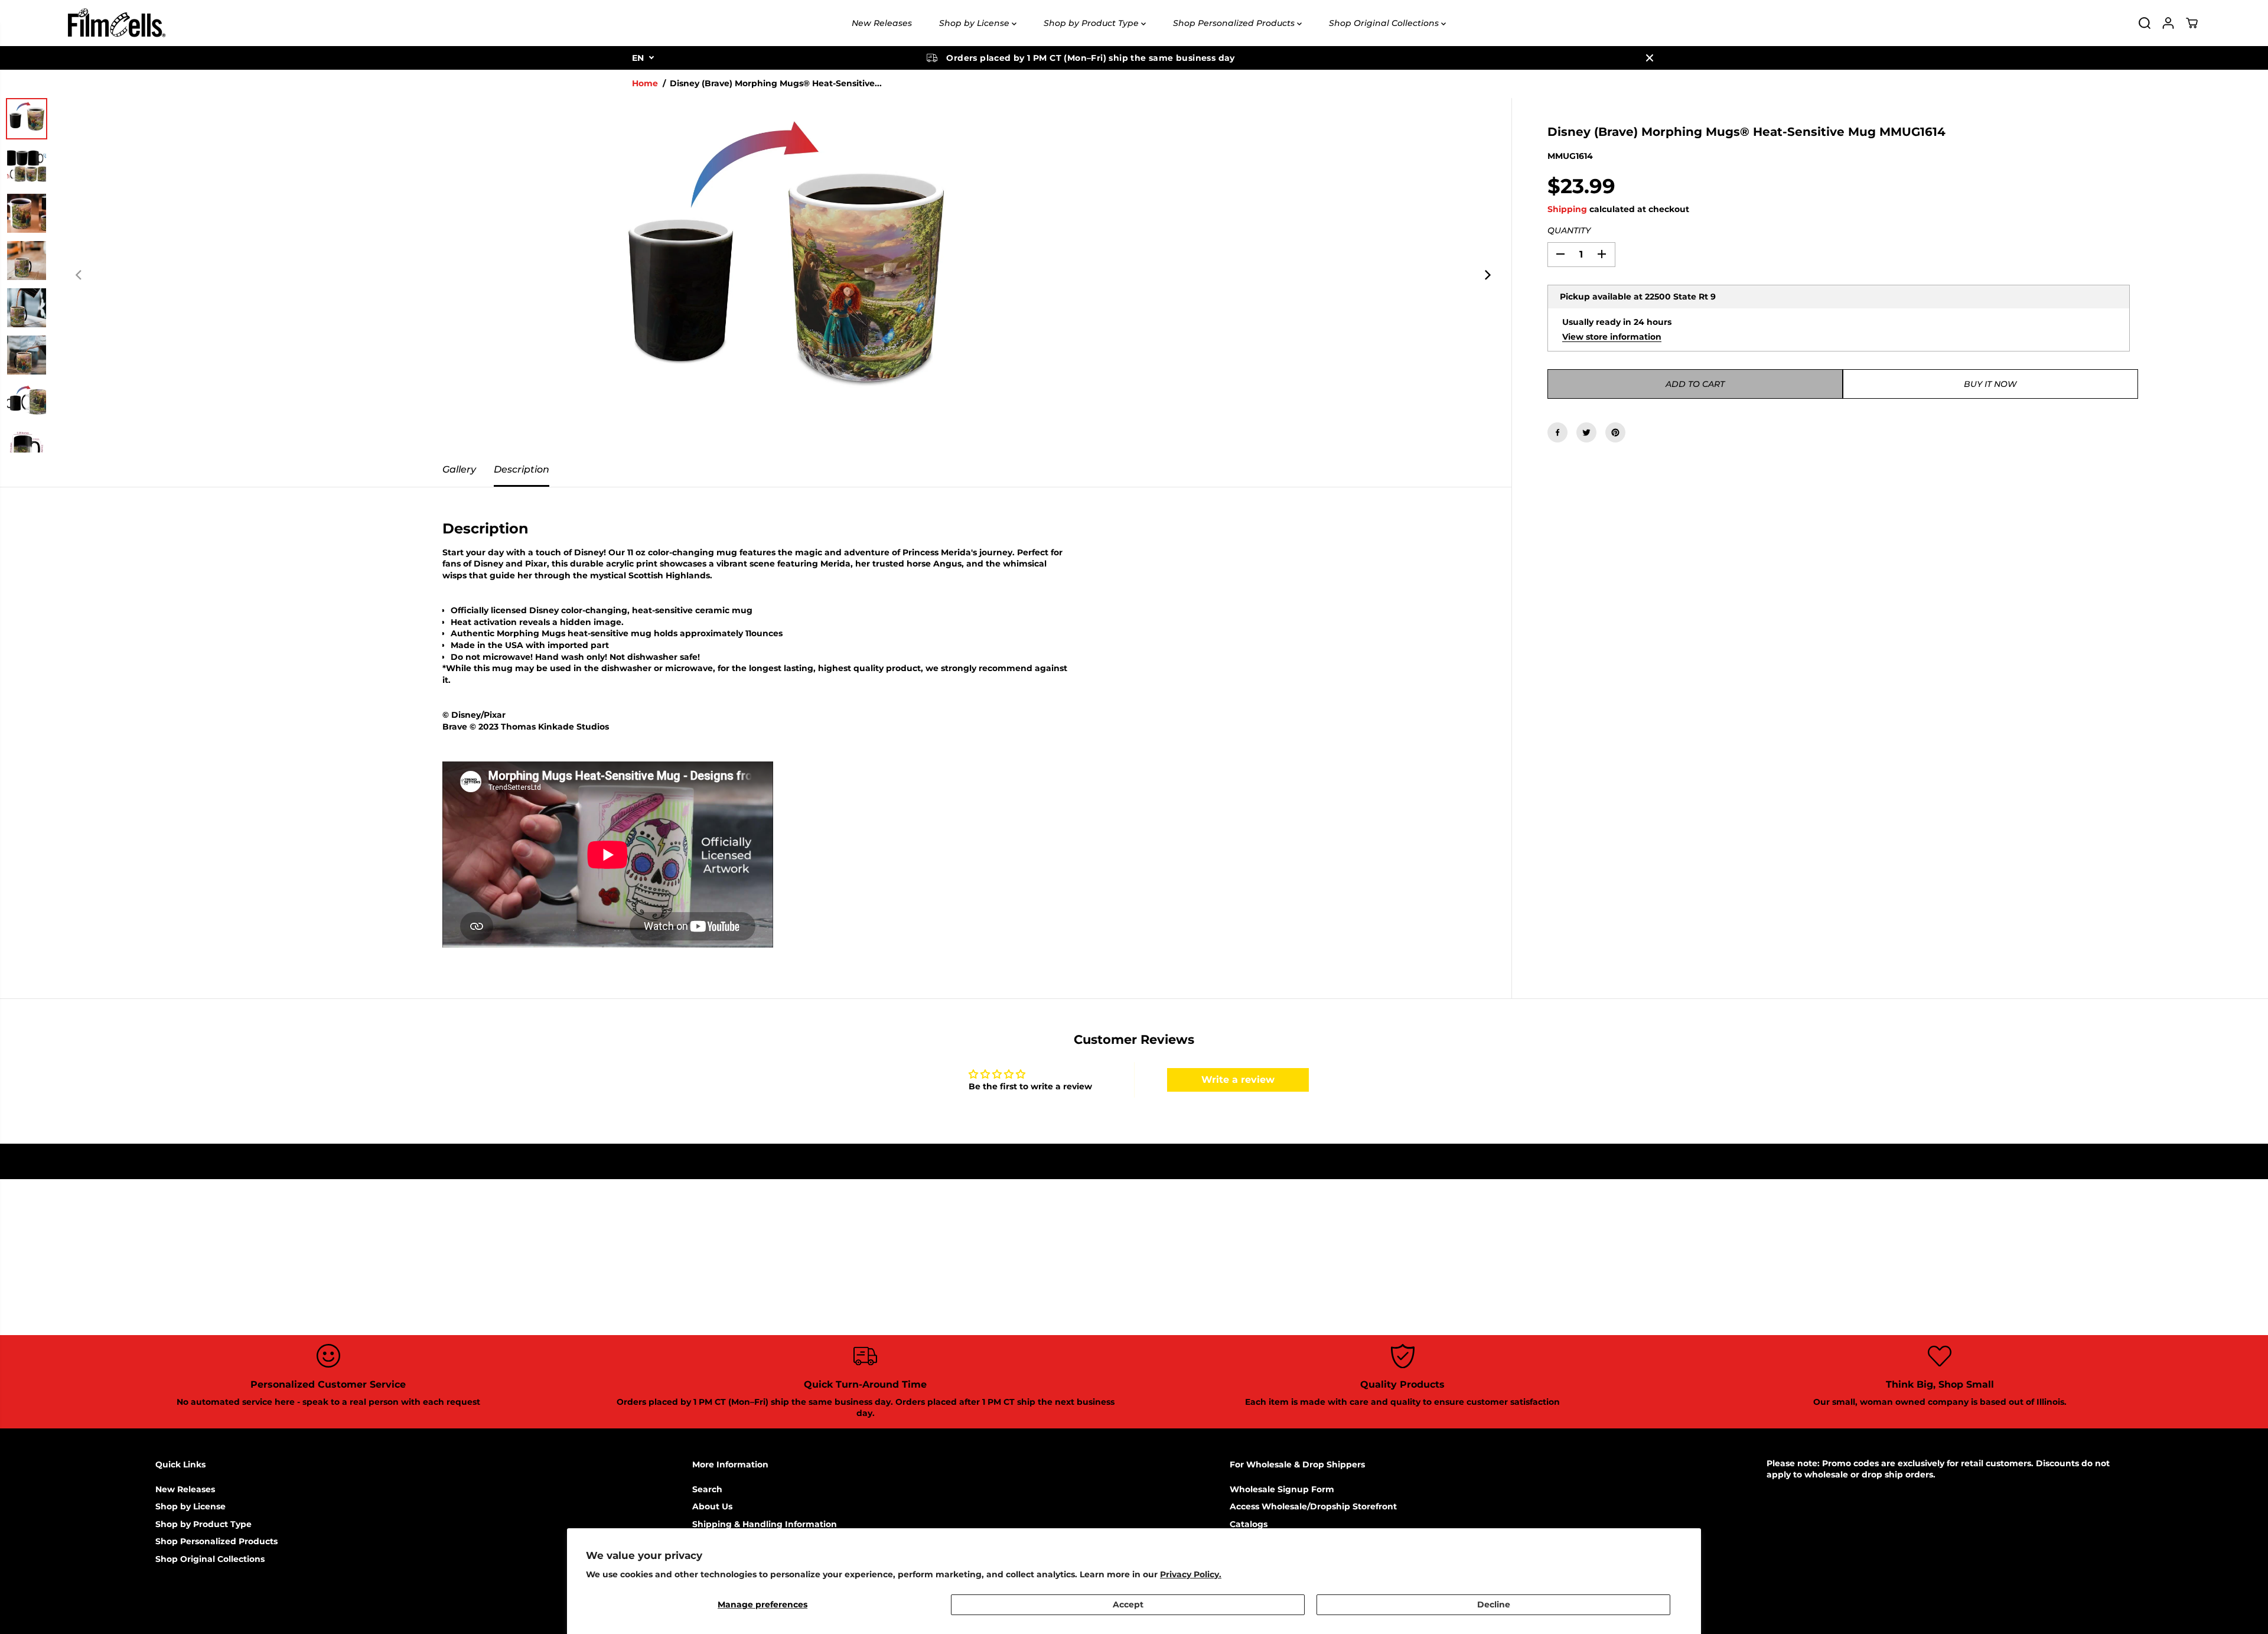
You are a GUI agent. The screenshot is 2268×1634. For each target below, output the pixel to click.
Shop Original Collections (1385, 23)
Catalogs (1249, 1524)
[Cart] (2192, 23)
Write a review (1238, 1080)
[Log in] (2168, 23)
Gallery (459, 469)
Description (522, 469)
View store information (1612, 336)
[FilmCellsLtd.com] (116, 23)
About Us (712, 1506)
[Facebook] (1557, 432)
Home (645, 83)
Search (707, 1489)
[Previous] (79, 275)
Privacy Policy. (1191, 1574)
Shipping (1567, 209)
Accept (1128, 1604)
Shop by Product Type (1092, 23)
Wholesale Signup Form (1282, 1489)
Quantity (1569, 230)
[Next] (1487, 275)
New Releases (882, 23)
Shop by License (975, 23)
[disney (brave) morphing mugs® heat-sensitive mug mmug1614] (783, 275)
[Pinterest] (1615, 432)
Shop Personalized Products (1235, 23)
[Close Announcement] (1650, 58)
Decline (1494, 1604)
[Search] (2145, 23)
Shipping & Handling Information (765, 1524)
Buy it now (1990, 384)
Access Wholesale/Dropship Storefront (1313, 1506)
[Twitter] (1586, 432)
